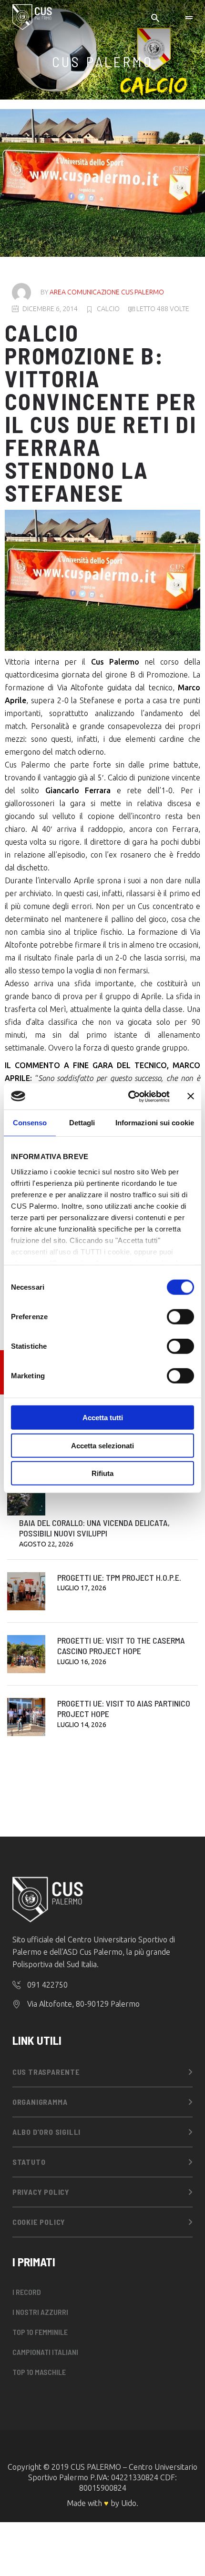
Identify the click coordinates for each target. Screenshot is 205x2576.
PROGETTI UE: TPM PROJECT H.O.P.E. (119, 1577)
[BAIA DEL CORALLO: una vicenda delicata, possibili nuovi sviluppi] (26, 1496)
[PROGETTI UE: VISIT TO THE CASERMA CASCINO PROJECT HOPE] (26, 1654)
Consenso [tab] (30, 1123)
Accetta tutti (103, 1418)
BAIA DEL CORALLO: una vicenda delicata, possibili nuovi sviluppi (94, 1528)
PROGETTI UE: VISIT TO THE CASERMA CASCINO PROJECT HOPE (121, 1646)
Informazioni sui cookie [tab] (155, 1123)
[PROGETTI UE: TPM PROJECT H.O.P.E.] (26, 1591)
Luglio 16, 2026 (82, 1662)
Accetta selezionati (102, 1445)
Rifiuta (102, 1473)
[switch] (180, 1317)
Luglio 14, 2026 (82, 1725)
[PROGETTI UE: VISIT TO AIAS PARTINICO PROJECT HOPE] (26, 1717)
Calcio (108, 309)
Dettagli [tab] (82, 1123)
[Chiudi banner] (191, 1096)
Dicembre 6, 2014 (50, 309)
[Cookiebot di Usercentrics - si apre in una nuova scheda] (129, 1096)
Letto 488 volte (162, 309)
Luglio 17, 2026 (82, 1588)
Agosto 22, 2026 (46, 1544)
